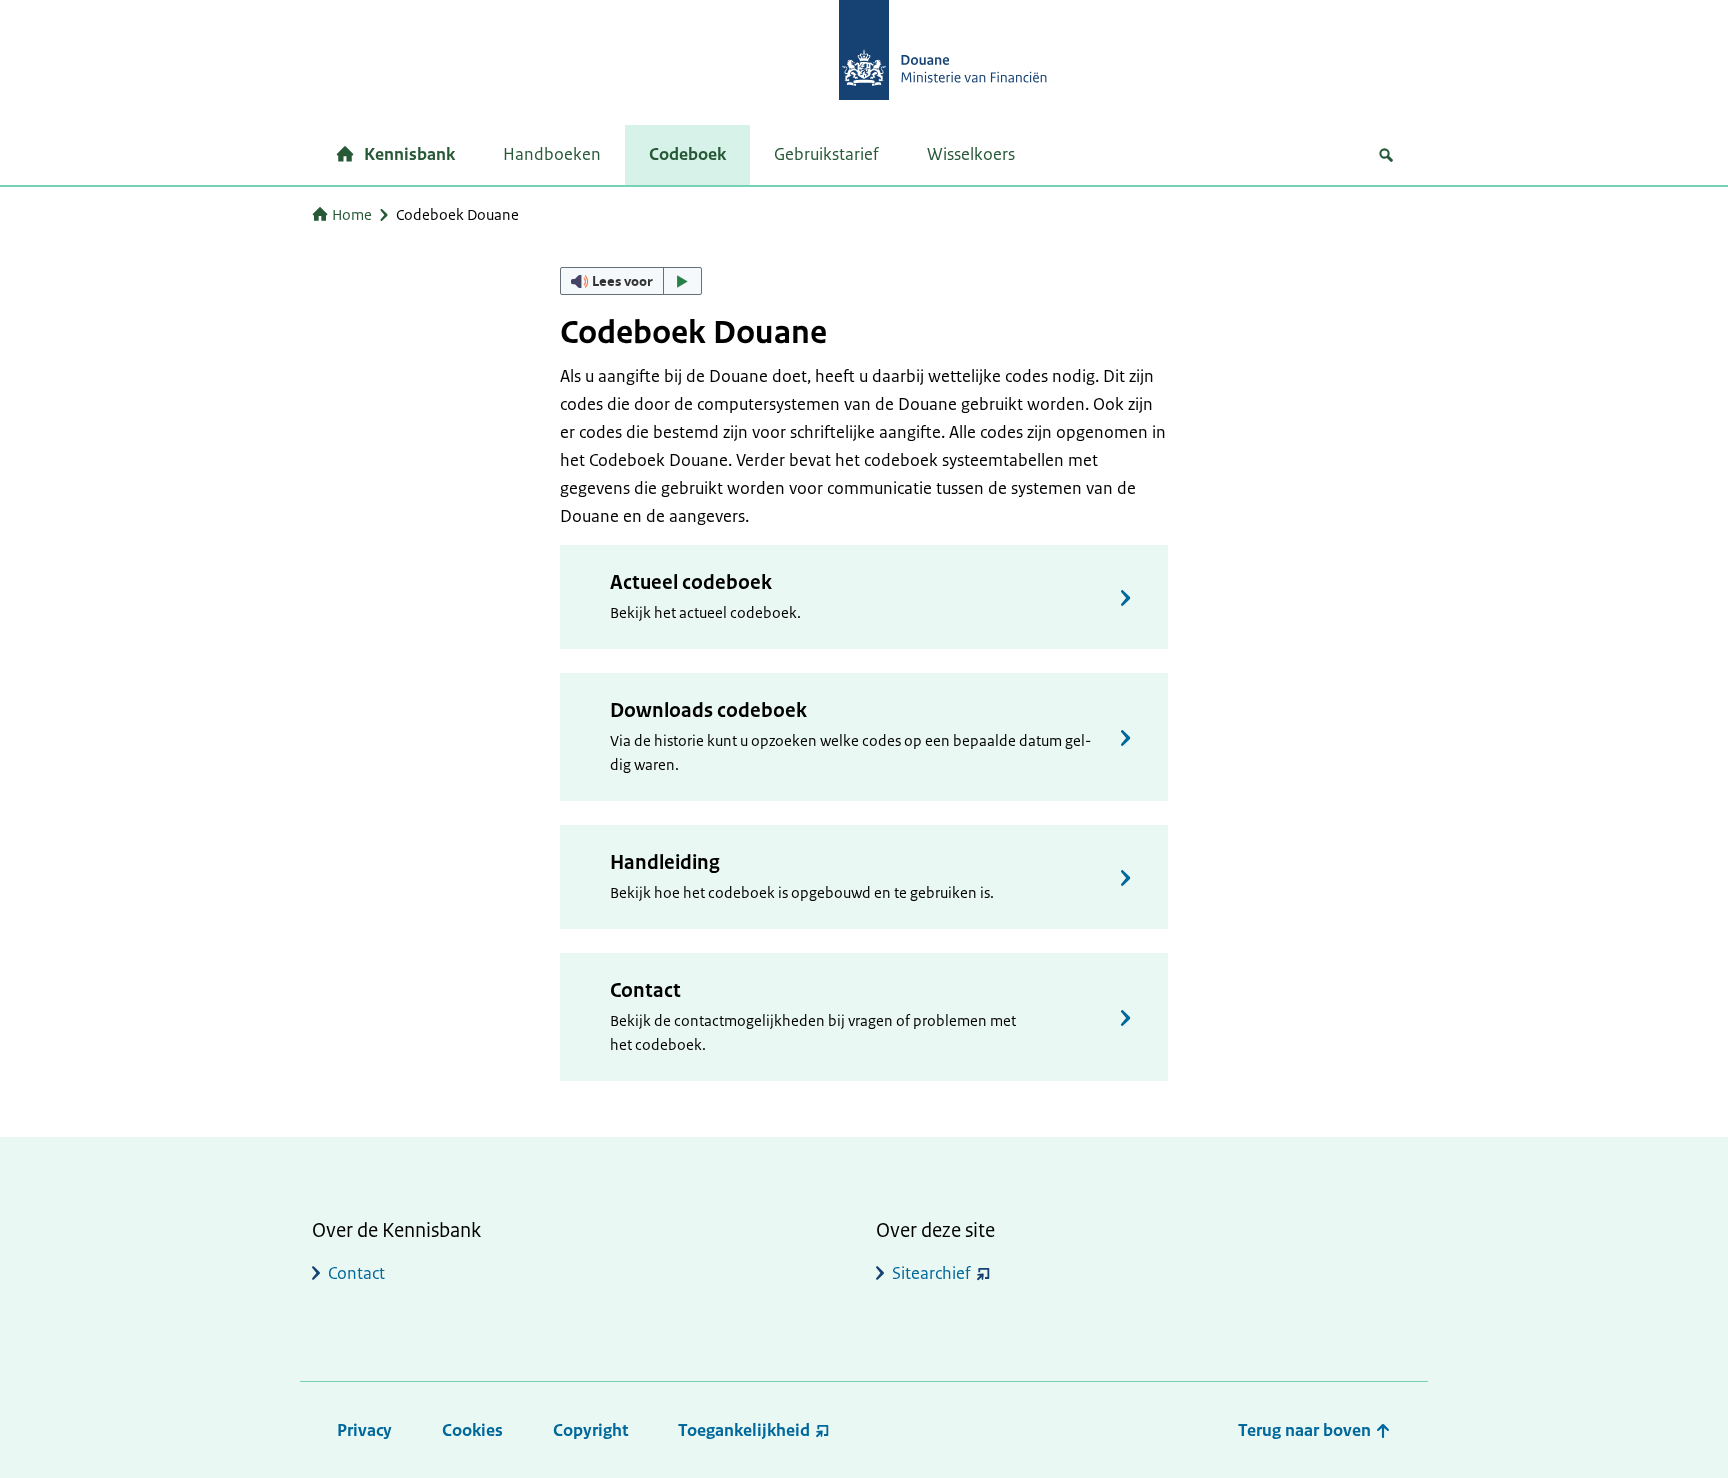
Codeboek (687, 154)
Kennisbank (409, 154)
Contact (645, 990)
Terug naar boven (1306, 1430)
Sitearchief (931, 1273)
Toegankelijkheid (744, 1430)
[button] (631, 281)
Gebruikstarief (826, 154)
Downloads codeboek (708, 710)
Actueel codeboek (691, 582)
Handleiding (665, 862)
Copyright (590, 1430)
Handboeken (552, 154)
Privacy (364, 1430)
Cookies (472, 1430)
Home (352, 214)
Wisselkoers (971, 154)
